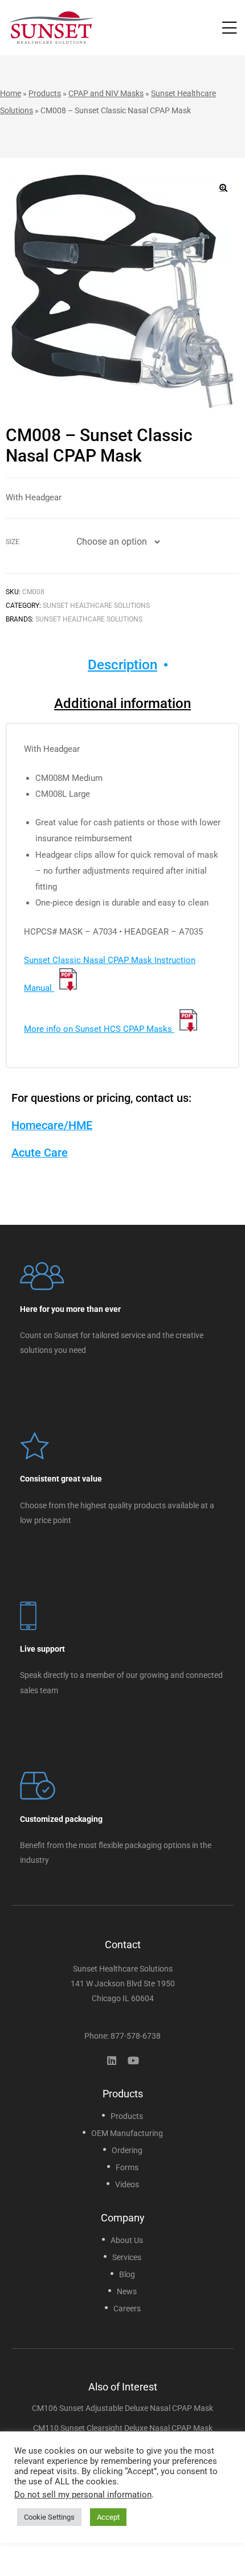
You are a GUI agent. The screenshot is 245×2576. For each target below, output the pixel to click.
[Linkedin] (112, 2060)
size (13, 542)
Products (45, 93)
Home (11, 93)
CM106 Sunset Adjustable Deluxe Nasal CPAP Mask (122, 2408)
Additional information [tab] (122, 703)
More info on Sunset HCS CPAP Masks (99, 1029)
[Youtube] (133, 2060)
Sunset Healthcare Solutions (96, 606)
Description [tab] (122, 665)
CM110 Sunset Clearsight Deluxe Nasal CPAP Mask (123, 2428)
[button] (223, 188)
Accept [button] (108, 2517)
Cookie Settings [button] (49, 2517)
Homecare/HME (52, 1125)
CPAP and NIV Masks (106, 93)
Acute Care (40, 1153)
